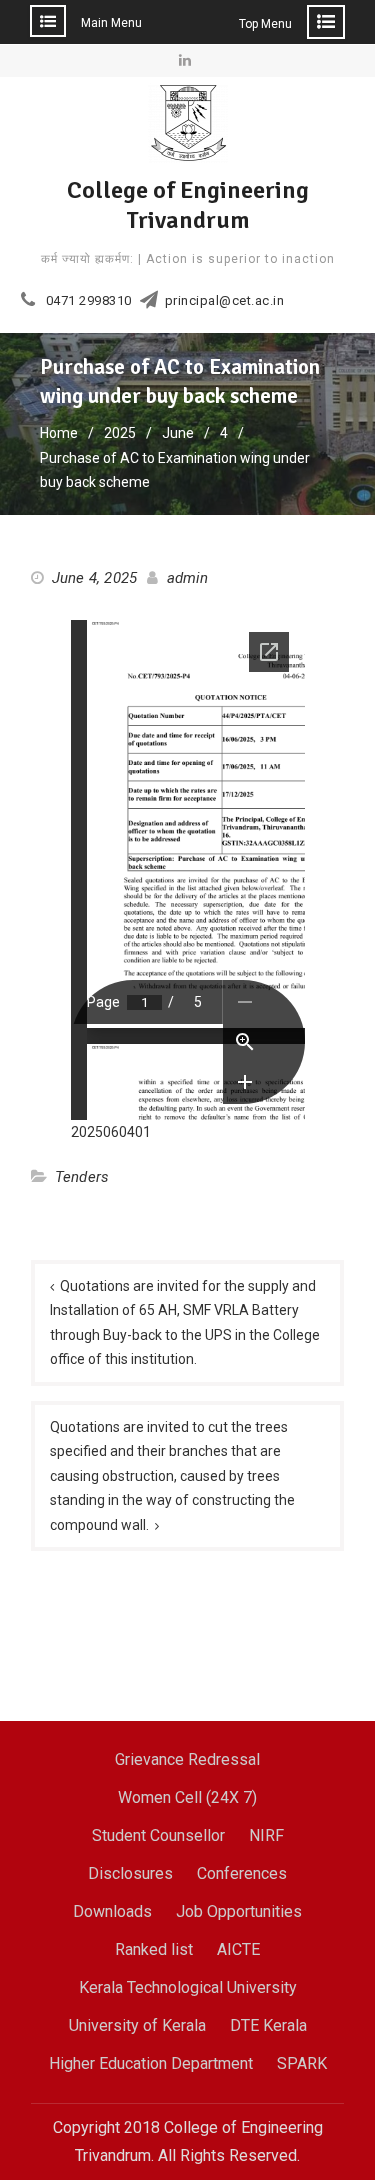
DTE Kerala (268, 2025)
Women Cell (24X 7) (187, 1797)
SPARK (302, 2063)
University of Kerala (137, 2025)
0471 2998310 (89, 301)
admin (188, 578)
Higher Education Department (151, 2063)
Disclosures (130, 1873)
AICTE (238, 1949)
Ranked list (154, 1949)
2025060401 (111, 1132)
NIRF (266, 1835)
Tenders (82, 1177)
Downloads (112, 1911)
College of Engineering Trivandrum (188, 205)
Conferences (242, 1873)
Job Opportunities (239, 1911)
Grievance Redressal (187, 1759)
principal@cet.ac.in (225, 301)
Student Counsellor (158, 1835)
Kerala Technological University (188, 1987)
